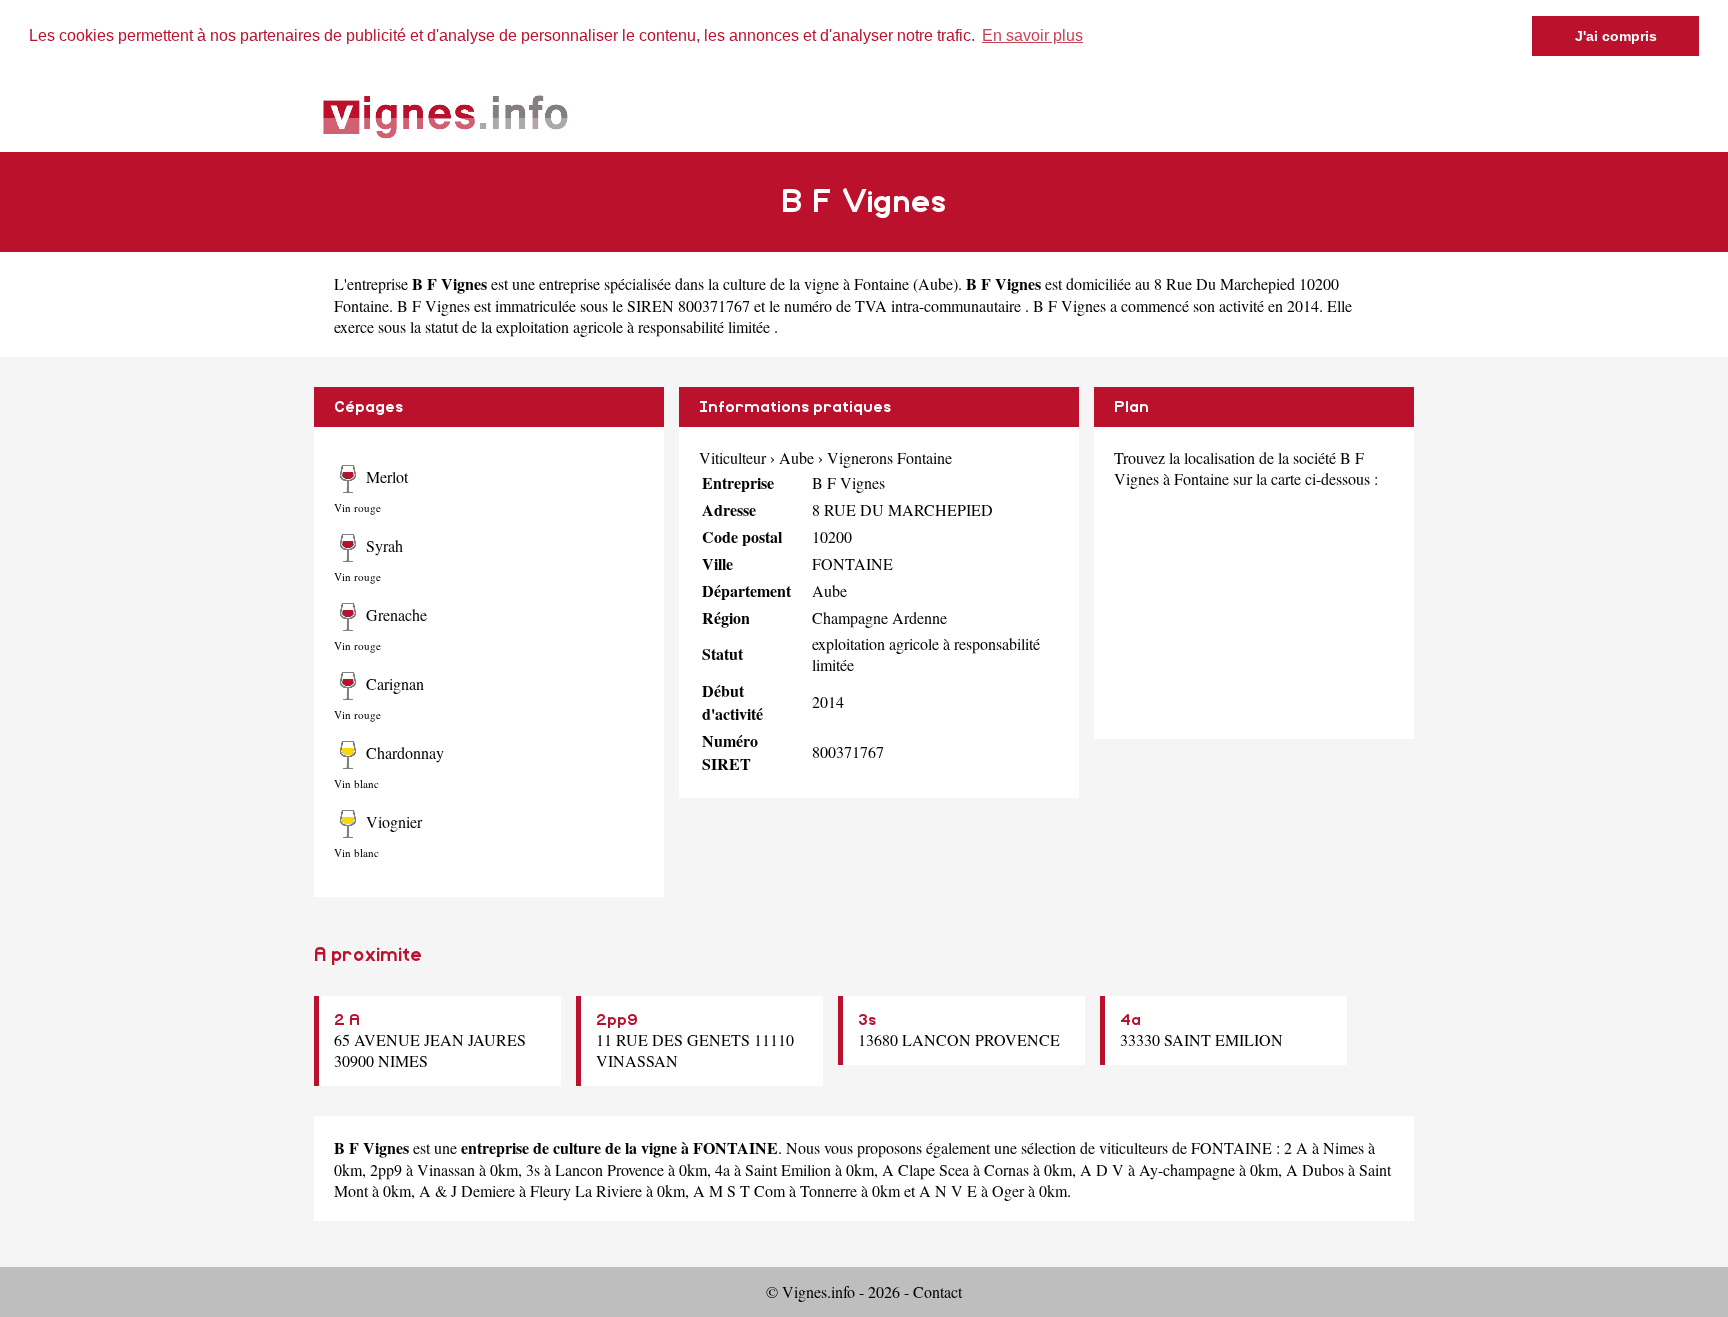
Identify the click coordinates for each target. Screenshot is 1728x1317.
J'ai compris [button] (1616, 36)
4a (1130, 1020)
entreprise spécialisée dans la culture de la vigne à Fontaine (724, 283)
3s (867, 1020)
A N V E (948, 1190)
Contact (937, 1291)
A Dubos (1315, 1169)
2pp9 (617, 1020)
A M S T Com (739, 1190)
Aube (935, 283)
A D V (1102, 1169)
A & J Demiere (467, 1190)
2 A (347, 1020)
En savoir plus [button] (1032, 35)
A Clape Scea (925, 1169)
